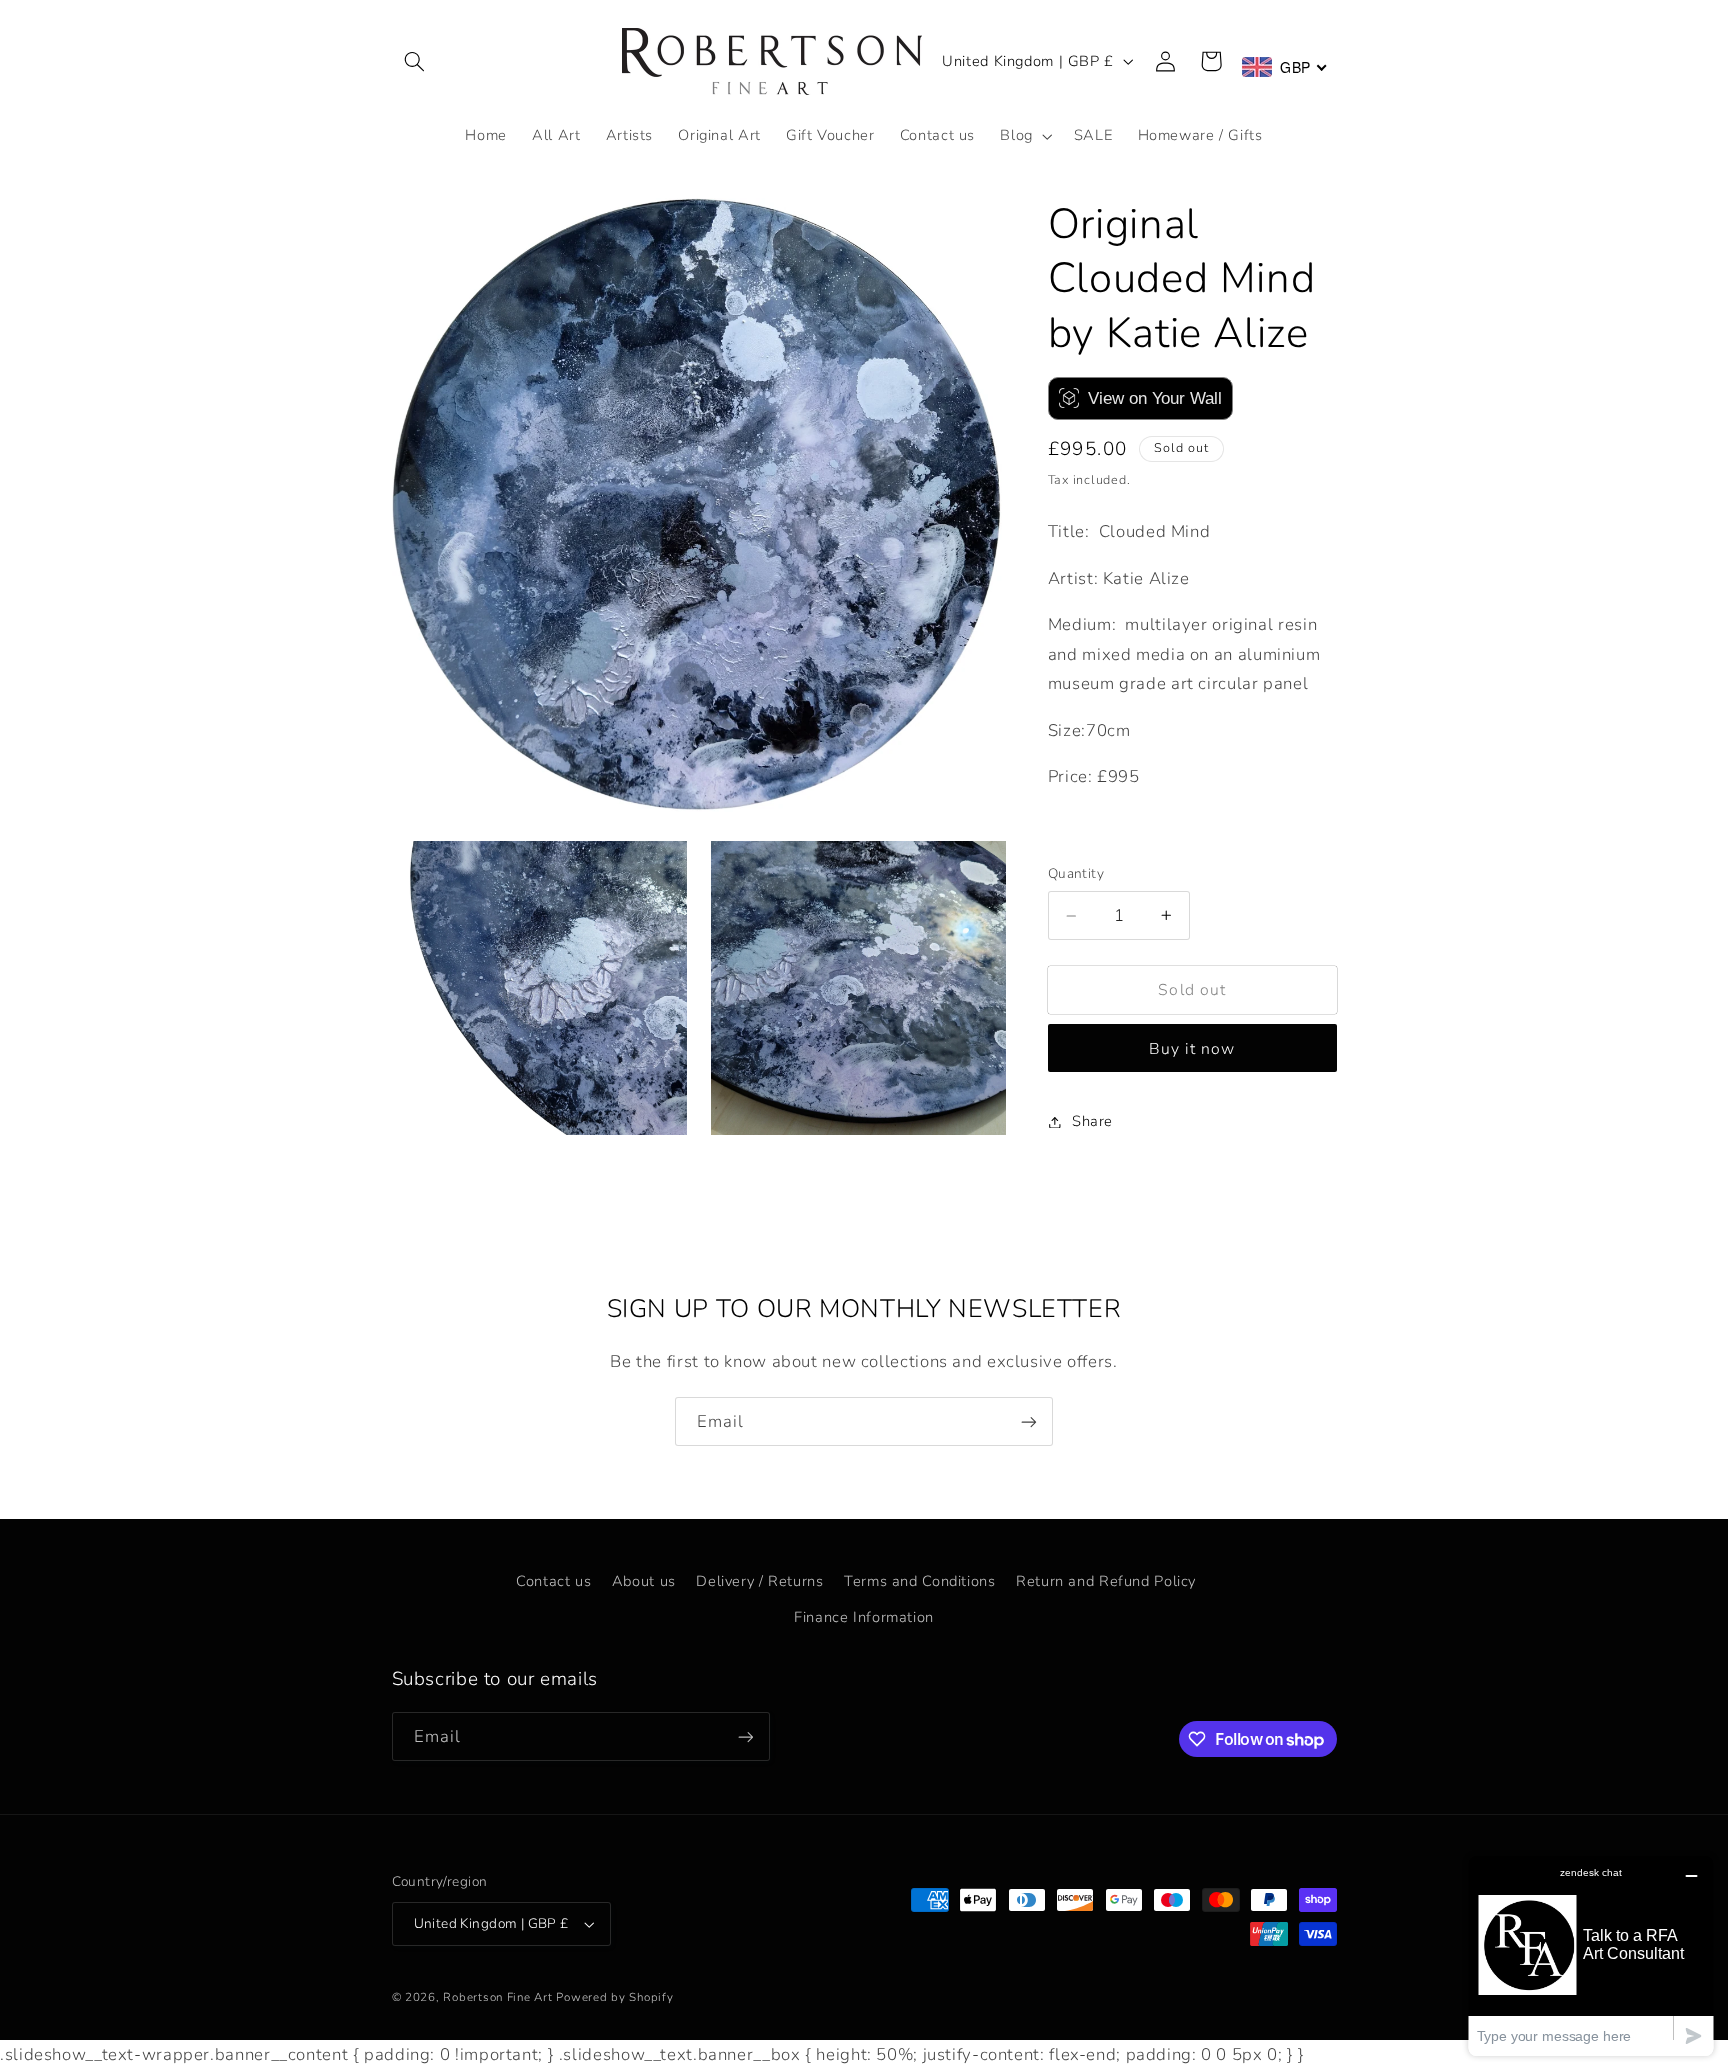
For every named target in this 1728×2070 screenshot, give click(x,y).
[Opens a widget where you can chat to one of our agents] (1591, 1955)
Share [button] (1092, 1121)
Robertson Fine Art (497, 1997)
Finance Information (864, 1616)
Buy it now (1192, 1049)
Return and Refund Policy (1106, 1580)
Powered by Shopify (614, 1997)
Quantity (1076, 874)
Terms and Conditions (920, 1580)
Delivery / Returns (759, 1580)
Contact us (553, 1580)
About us (644, 1580)
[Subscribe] (1029, 1421)
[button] (415, 61)
